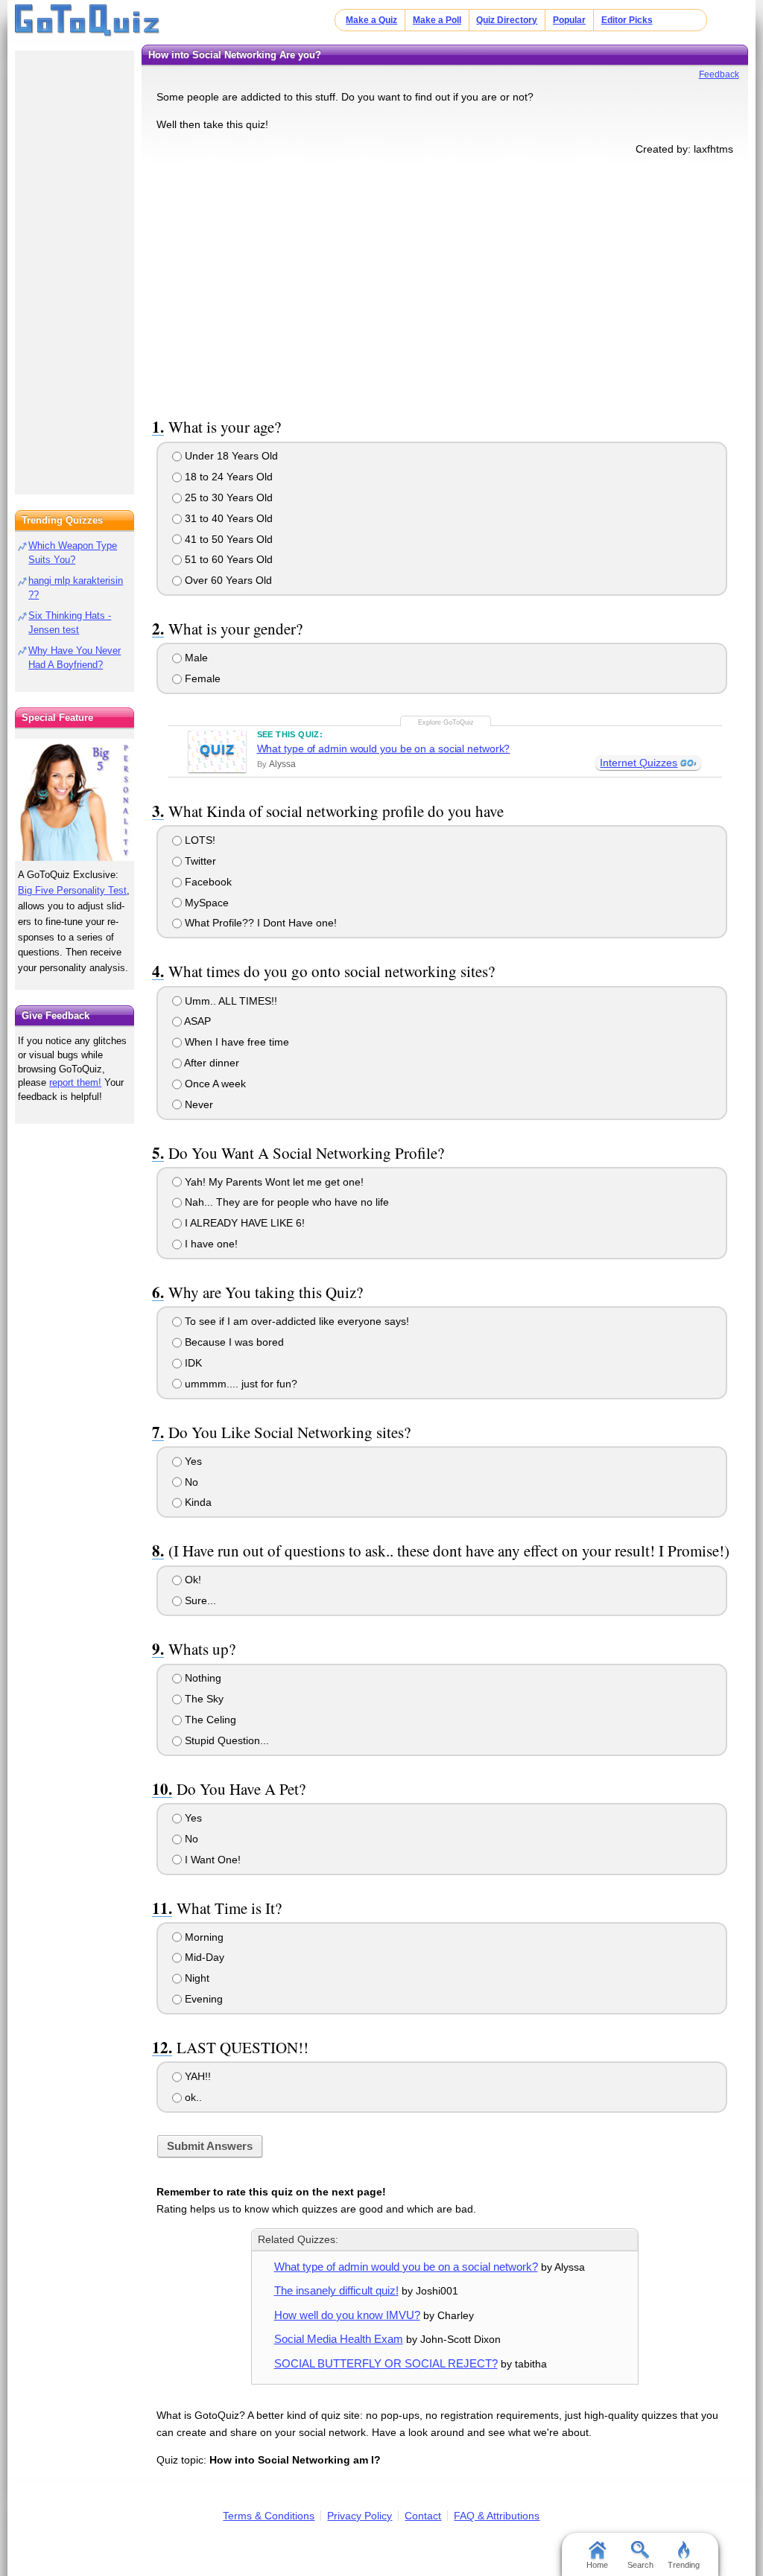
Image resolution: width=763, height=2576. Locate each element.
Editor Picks (627, 20)
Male (195, 658)
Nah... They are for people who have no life (285, 1202)
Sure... (199, 1600)
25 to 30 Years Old (227, 497)
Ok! (191, 1580)
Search (640, 2565)
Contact (423, 2516)
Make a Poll (437, 20)
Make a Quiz (371, 20)
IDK (192, 1363)
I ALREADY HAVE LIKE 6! (243, 1223)
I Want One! (211, 1860)
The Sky (203, 1699)
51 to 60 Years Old (227, 559)
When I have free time (235, 1042)
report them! (75, 1082)
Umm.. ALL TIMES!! (229, 1001)
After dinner (210, 1063)
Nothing (202, 1678)
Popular (569, 20)
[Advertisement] (445, 284)
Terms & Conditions (269, 2516)
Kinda (197, 1502)
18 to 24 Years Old (227, 477)
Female (201, 678)
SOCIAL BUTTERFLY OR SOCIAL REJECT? (386, 2363)
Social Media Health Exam (339, 2339)
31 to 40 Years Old (227, 518)
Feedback (719, 74)
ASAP (196, 1021)
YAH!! (196, 2076)
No (190, 1482)
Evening (202, 1999)
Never (197, 1104)
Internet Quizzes (639, 763)
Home (597, 2565)
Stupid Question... (225, 1740)
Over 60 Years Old (227, 580)
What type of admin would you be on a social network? (384, 748)
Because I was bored (233, 1342)
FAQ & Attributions (497, 2516)
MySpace (205, 903)
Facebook (207, 882)
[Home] (88, 21)
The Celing (209, 1720)
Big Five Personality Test (72, 890)
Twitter (199, 861)
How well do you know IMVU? (347, 2315)
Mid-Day (203, 1957)
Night (196, 1978)
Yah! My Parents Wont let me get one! (273, 1182)
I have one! (210, 1244)
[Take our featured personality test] (75, 800)
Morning (203, 1937)
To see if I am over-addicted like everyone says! (295, 1321)
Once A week (214, 1084)
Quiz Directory (507, 20)
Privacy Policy (360, 2516)
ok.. (192, 2097)
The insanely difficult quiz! (336, 2290)
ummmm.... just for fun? (240, 1384)
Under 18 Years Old (230, 456)
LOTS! (199, 840)
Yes (192, 1461)
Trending (684, 2565)
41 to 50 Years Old (227, 539)
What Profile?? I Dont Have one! (259, 923)
